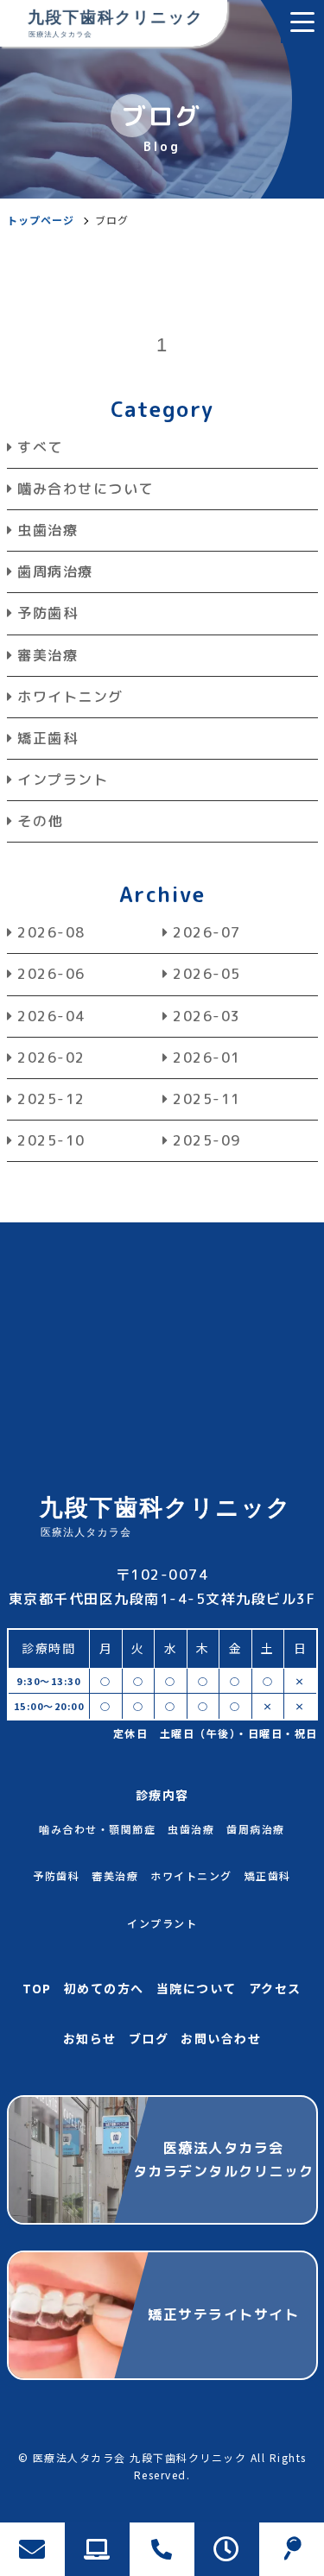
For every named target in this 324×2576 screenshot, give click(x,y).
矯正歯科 (48, 738)
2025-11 (207, 1099)
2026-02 (51, 1058)
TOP (37, 1988)
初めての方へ (104, 1988)
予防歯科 (48, 613)
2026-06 (51, 974)
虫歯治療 (48, 530)
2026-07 (207, 932)
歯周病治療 (55, 571)
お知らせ (90, 2038)
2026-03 (207, 1016)
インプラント (63, 780)
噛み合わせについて (86, 489)
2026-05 (207, 974)
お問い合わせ (221, 2038)
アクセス (275, 1988)
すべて (40, 447)
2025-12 (51, 1099)
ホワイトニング (70, 697)
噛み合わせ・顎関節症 (97, 1829)
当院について (197, 1988)
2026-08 (51, 932)
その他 (40, 821)
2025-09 (207, 1140)
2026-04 (51, 1016)
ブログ (149, 2038)
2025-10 (51, 1140)
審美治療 (48, 655)
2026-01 (207, 1058)
